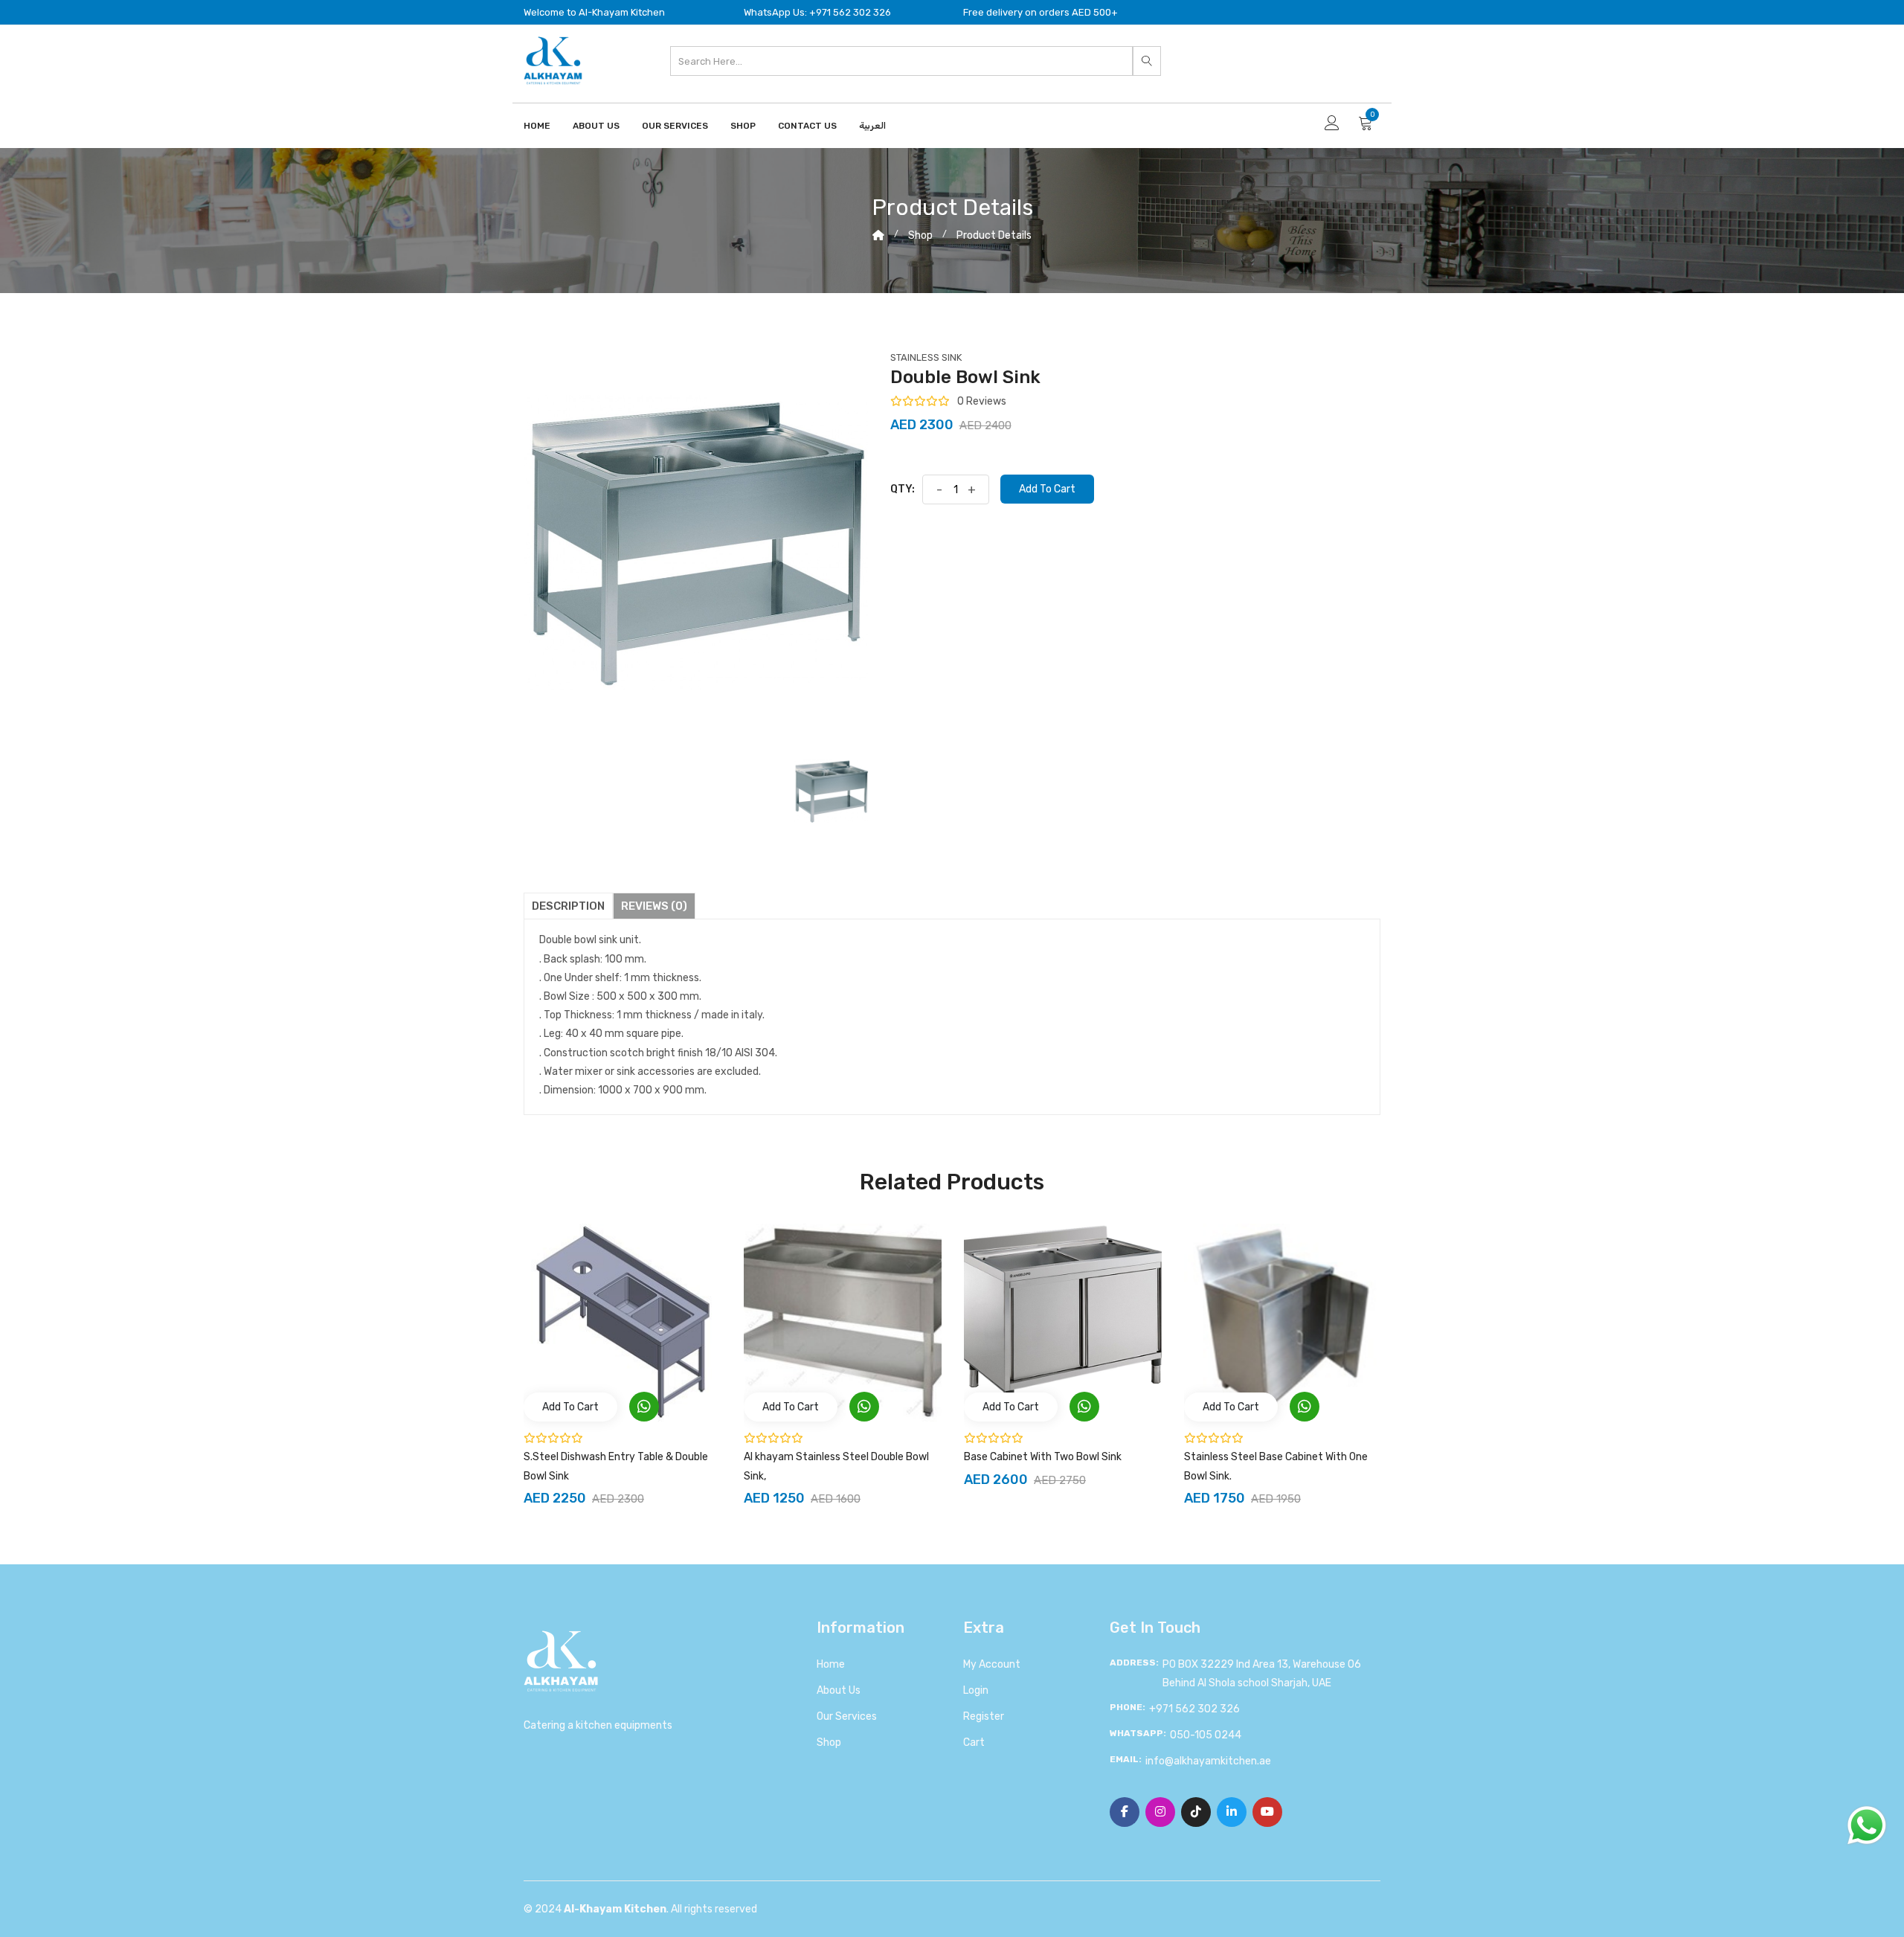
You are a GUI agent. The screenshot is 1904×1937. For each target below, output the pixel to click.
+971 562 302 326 (1194, 1709)
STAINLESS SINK (926, 357)
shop (920, 235)
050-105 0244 (1206, 1735)
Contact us (807, 126)
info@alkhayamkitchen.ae (1208, 1761)
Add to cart (1047, 489)
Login (976, 1690)
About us (839, 1690)
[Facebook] (1125, 1812)
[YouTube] (1267, 1812)
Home (537, 126)
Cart (974, 1742)
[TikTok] (1196, 1812)
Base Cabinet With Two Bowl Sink (1043, 1457)
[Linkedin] (1232, 1812)
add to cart (570, 1407)
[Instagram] (1160, 1812)
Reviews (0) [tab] (654, 906)
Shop (743, 126)
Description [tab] (568, 906)
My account (992, 1664)
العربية (872, 126)
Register (984, 1716)
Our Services (675, 126)
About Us (596, 126)
